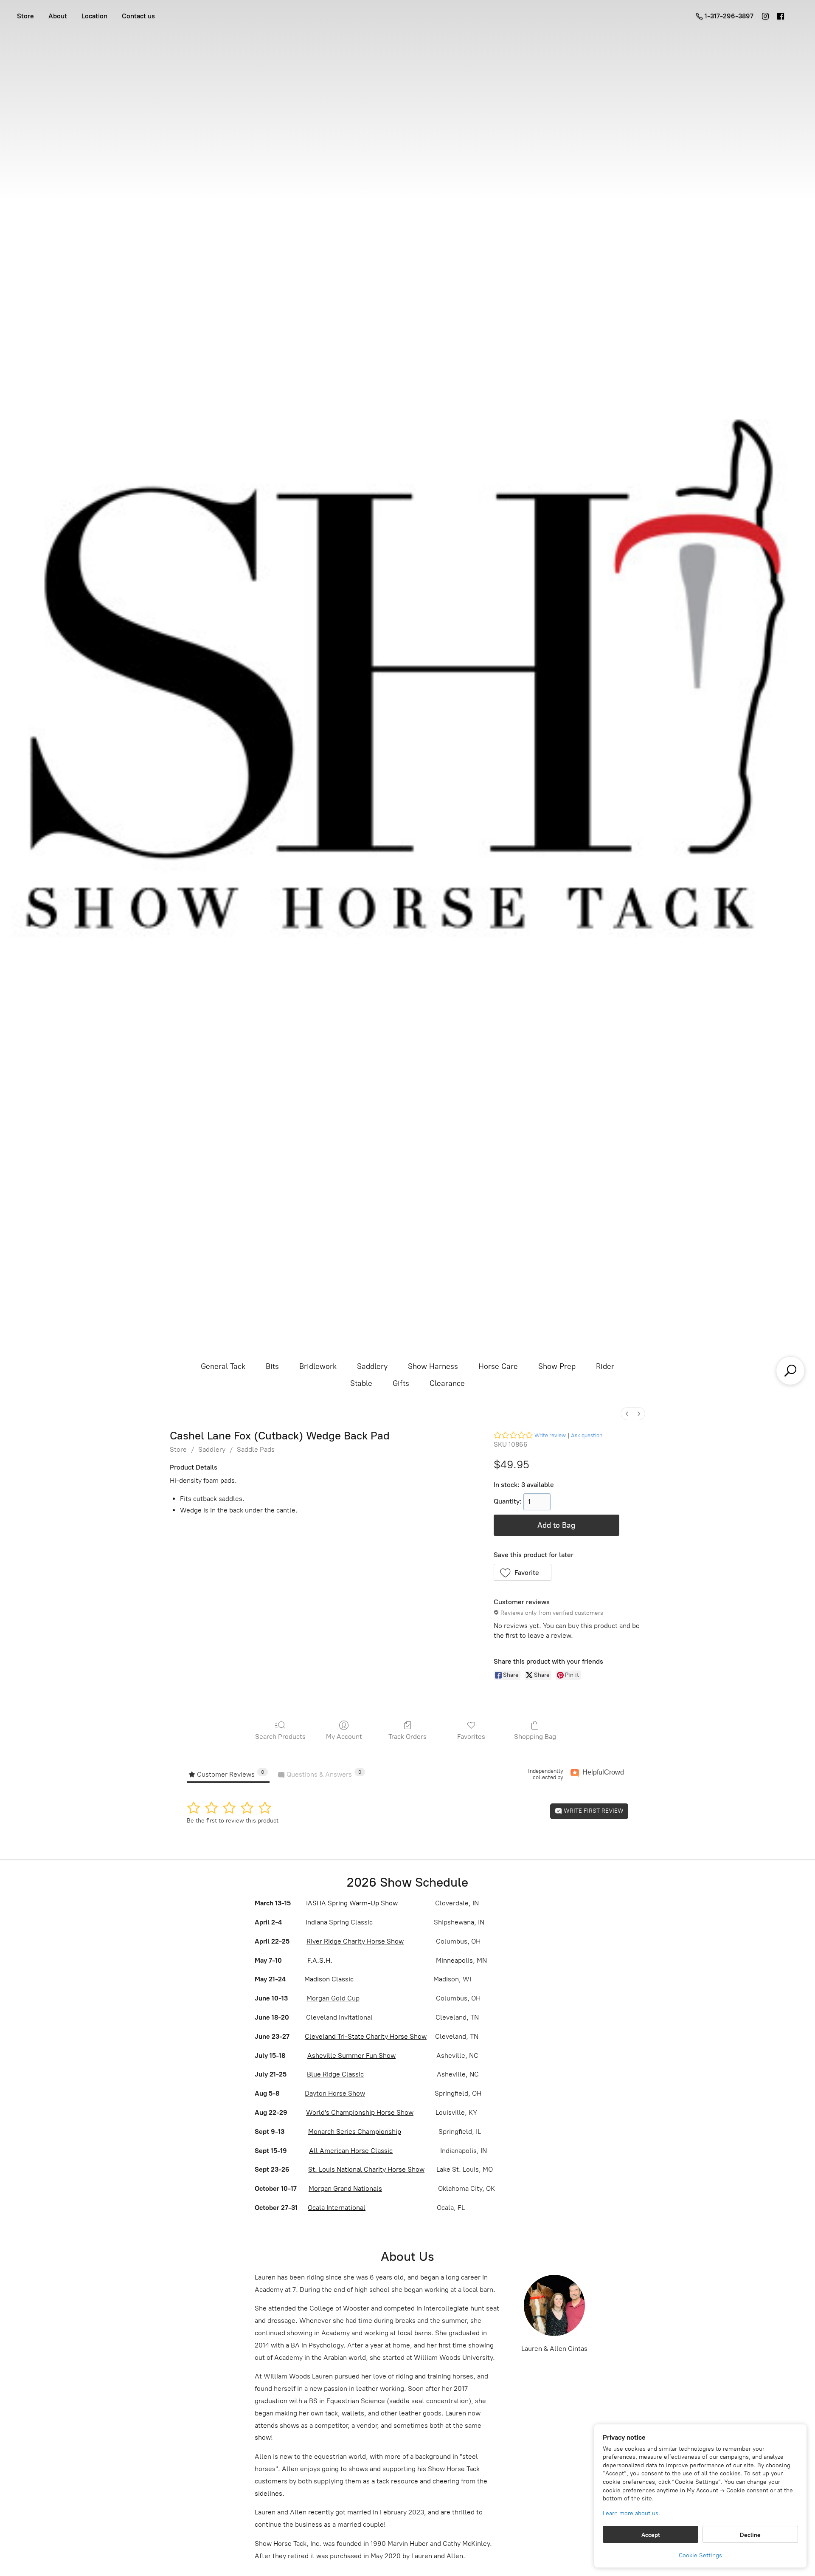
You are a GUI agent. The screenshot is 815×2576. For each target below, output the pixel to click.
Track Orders (407, 1737)
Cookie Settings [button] (700, 2555)
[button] (523, 1572)
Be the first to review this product (233, 1821)
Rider (605, 1366)
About (58, 16)
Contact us (138, 16)
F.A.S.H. (319, 1960)
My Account (344, 1737)
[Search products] (790, 1371)
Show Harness (433, 1366)
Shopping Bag (535, 1737)
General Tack (223, 1366)
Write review (550, 1435)
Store (25, 16)
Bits (272, 1366)
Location (94, 16)
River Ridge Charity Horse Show (355, 1941)
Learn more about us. (631, 2513)
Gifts (401, 1383)
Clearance (447, 1383)
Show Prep (557, 1366)
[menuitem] (627, 1414)
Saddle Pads (256, 1449)
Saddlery (372, 1366)
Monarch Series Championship (355, 2132)
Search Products (280, 1737)
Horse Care (498, 1366)
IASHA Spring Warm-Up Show (352, 1903)
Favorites (471, 1737)
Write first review (593, 1811)
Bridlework (318, 1366)
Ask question (587, 1435)
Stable (361, 1383)
